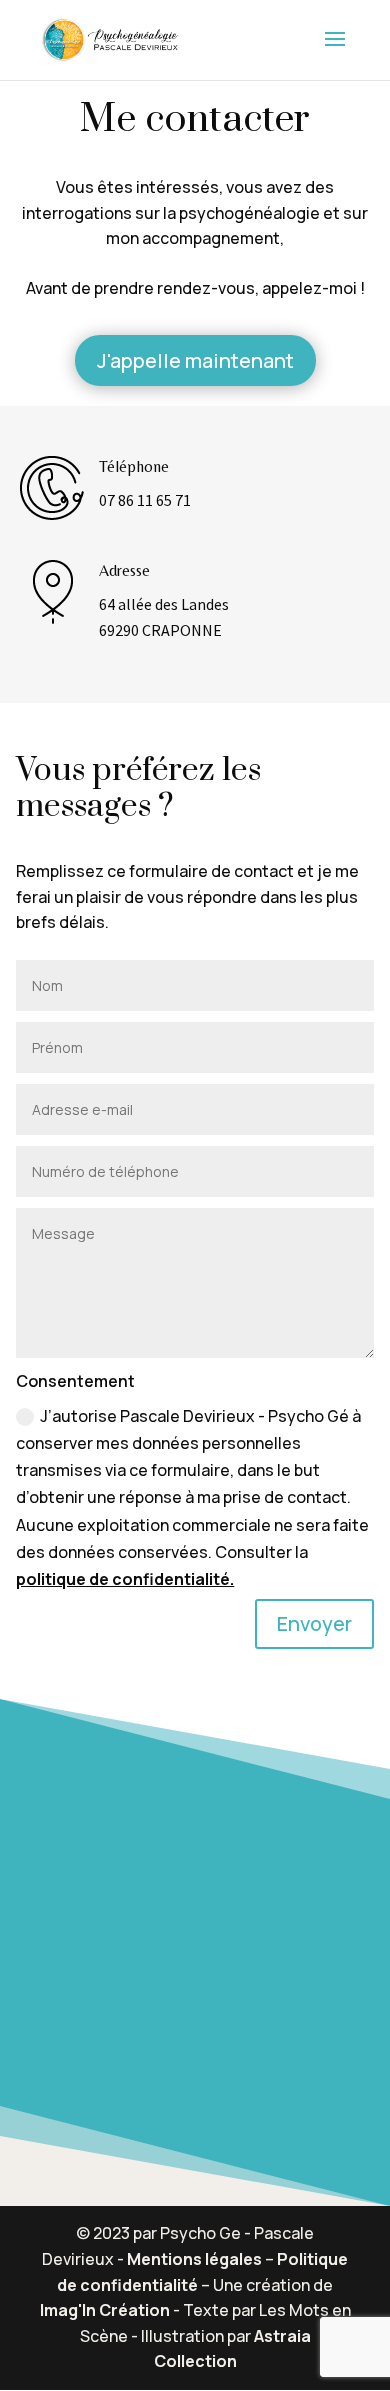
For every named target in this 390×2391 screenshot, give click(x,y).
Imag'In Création (105, 2310)
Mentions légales (194, 2259)
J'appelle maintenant (195, 360)
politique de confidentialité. (125, 1579)
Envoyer (314, 1623)
